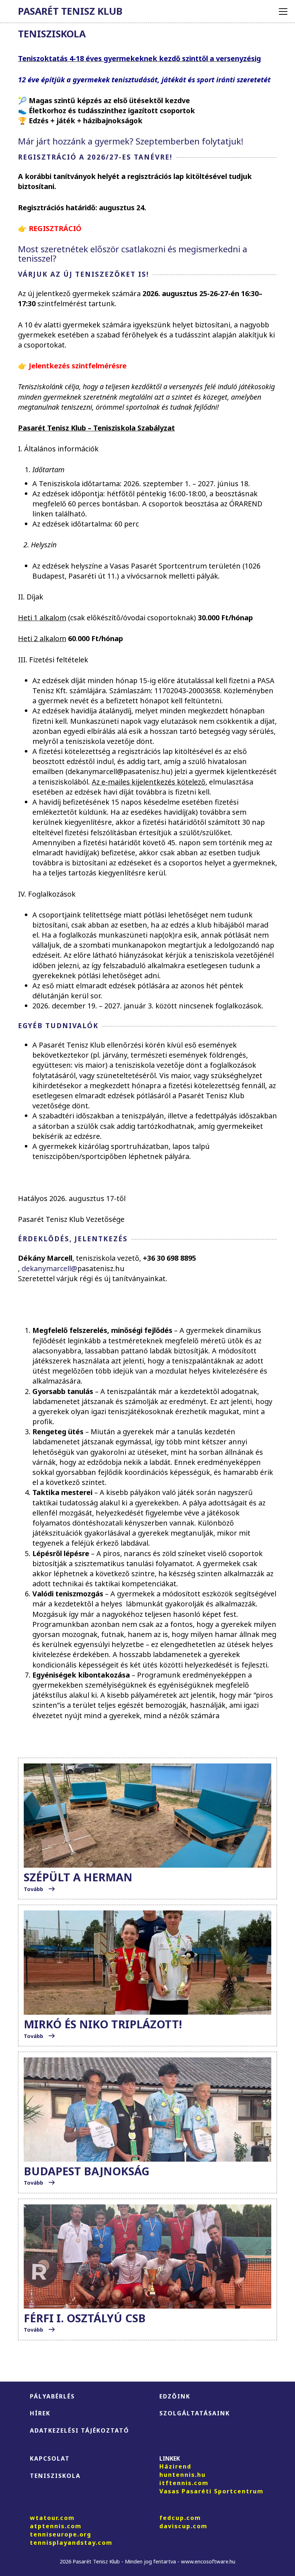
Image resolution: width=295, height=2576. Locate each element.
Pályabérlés (52, 2396)
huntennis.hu (183, 2475)
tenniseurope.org (61, 2534)
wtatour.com (52, 2518)
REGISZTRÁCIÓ (55, 228)
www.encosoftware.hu (208, 2561)
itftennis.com (184, 2483)
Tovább (34, 1889)
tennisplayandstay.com (71, 2543)
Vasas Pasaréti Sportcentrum (212, 2491)
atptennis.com (56, 2526)
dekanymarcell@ (49, 1268)
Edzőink (175, 2396)
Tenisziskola (55, 2476)
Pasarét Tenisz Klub (70, 11)
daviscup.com (183, 2526)
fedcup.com (180, 2518)
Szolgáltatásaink (195, 2413)
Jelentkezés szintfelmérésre (78, 366)
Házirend (175, 2466)
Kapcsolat (50, 2458)
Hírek (40, 2413)
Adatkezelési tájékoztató (80, 2430)
